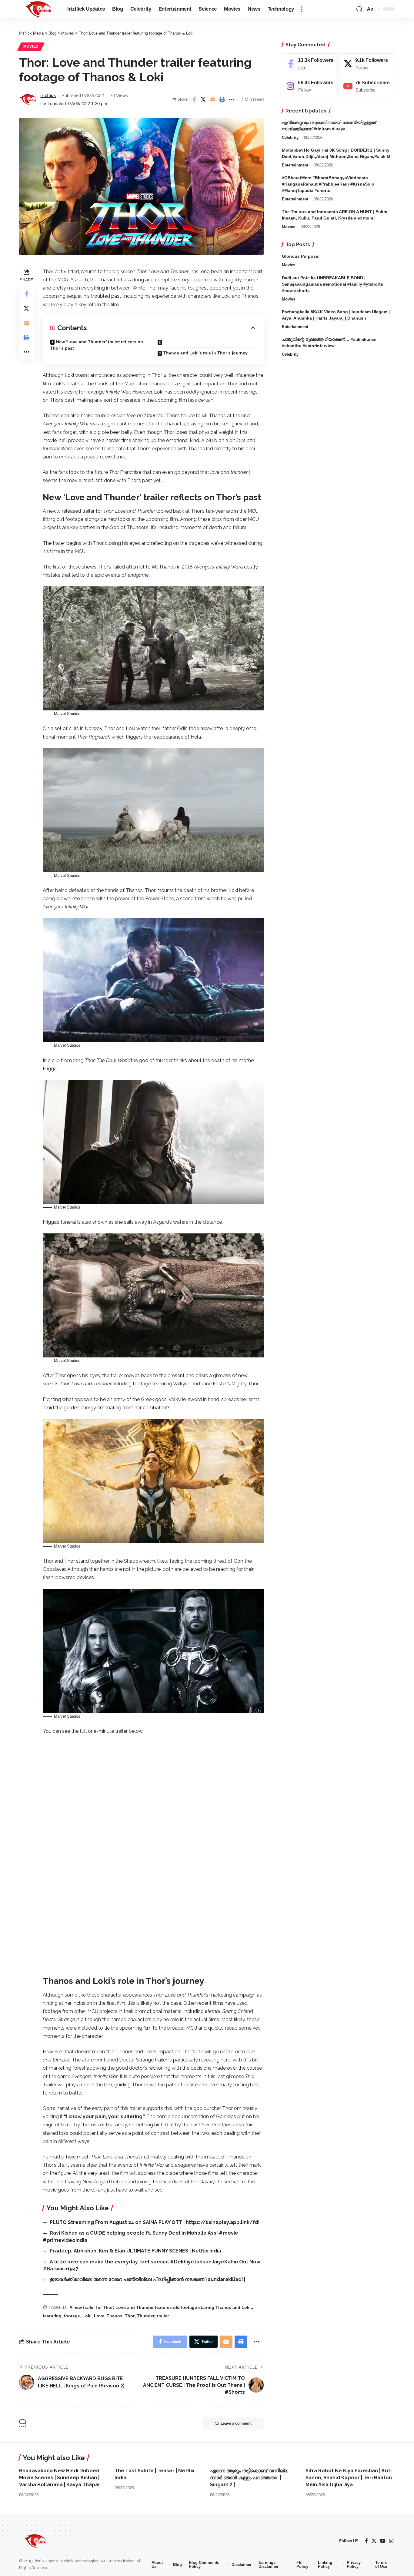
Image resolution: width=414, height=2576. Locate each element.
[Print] (222, 99)
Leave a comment (236, 2423)
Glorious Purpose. (301, 256)
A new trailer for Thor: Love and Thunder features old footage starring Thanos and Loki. (161, 2307)
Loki (87, 2316)
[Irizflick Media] (38, 9)
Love (99, 2316)
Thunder (146, 2316)
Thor (130, 2316)
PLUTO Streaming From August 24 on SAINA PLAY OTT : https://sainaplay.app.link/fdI (155, 2222)
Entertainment (295, 165)
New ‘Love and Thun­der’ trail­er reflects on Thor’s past (97, 345)
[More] (232, 99)
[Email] (213, 99)
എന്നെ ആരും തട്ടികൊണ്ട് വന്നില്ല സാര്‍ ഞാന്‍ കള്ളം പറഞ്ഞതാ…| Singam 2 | (249, 2478)
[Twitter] (367, 64)
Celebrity (290, 138)
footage (72, 2316)
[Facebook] (310, 64)
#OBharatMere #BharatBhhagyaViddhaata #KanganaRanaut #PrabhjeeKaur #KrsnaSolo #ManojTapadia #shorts (328, 184)
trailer (163, 2316)
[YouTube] (383, 2541)
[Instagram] (310, 86)
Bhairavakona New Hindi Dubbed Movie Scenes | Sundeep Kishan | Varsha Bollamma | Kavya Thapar (60, 2478)
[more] (302, 9)
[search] (359, 9)
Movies (31, 46)
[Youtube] (367, 86)
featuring (52, 2316)
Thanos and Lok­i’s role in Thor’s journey (205, 353)
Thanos (115, 2316)
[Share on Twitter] (203, 99)
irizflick (48, 95)
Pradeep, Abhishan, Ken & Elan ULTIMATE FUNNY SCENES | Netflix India (135, 2251)
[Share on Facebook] (194, 99)
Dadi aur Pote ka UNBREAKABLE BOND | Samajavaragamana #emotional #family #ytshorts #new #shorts (332, 284)
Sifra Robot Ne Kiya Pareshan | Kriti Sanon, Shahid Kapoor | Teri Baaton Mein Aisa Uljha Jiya (349, 2478)
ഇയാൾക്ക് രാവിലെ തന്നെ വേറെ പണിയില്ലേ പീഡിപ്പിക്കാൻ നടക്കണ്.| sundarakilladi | (147, 2279)
